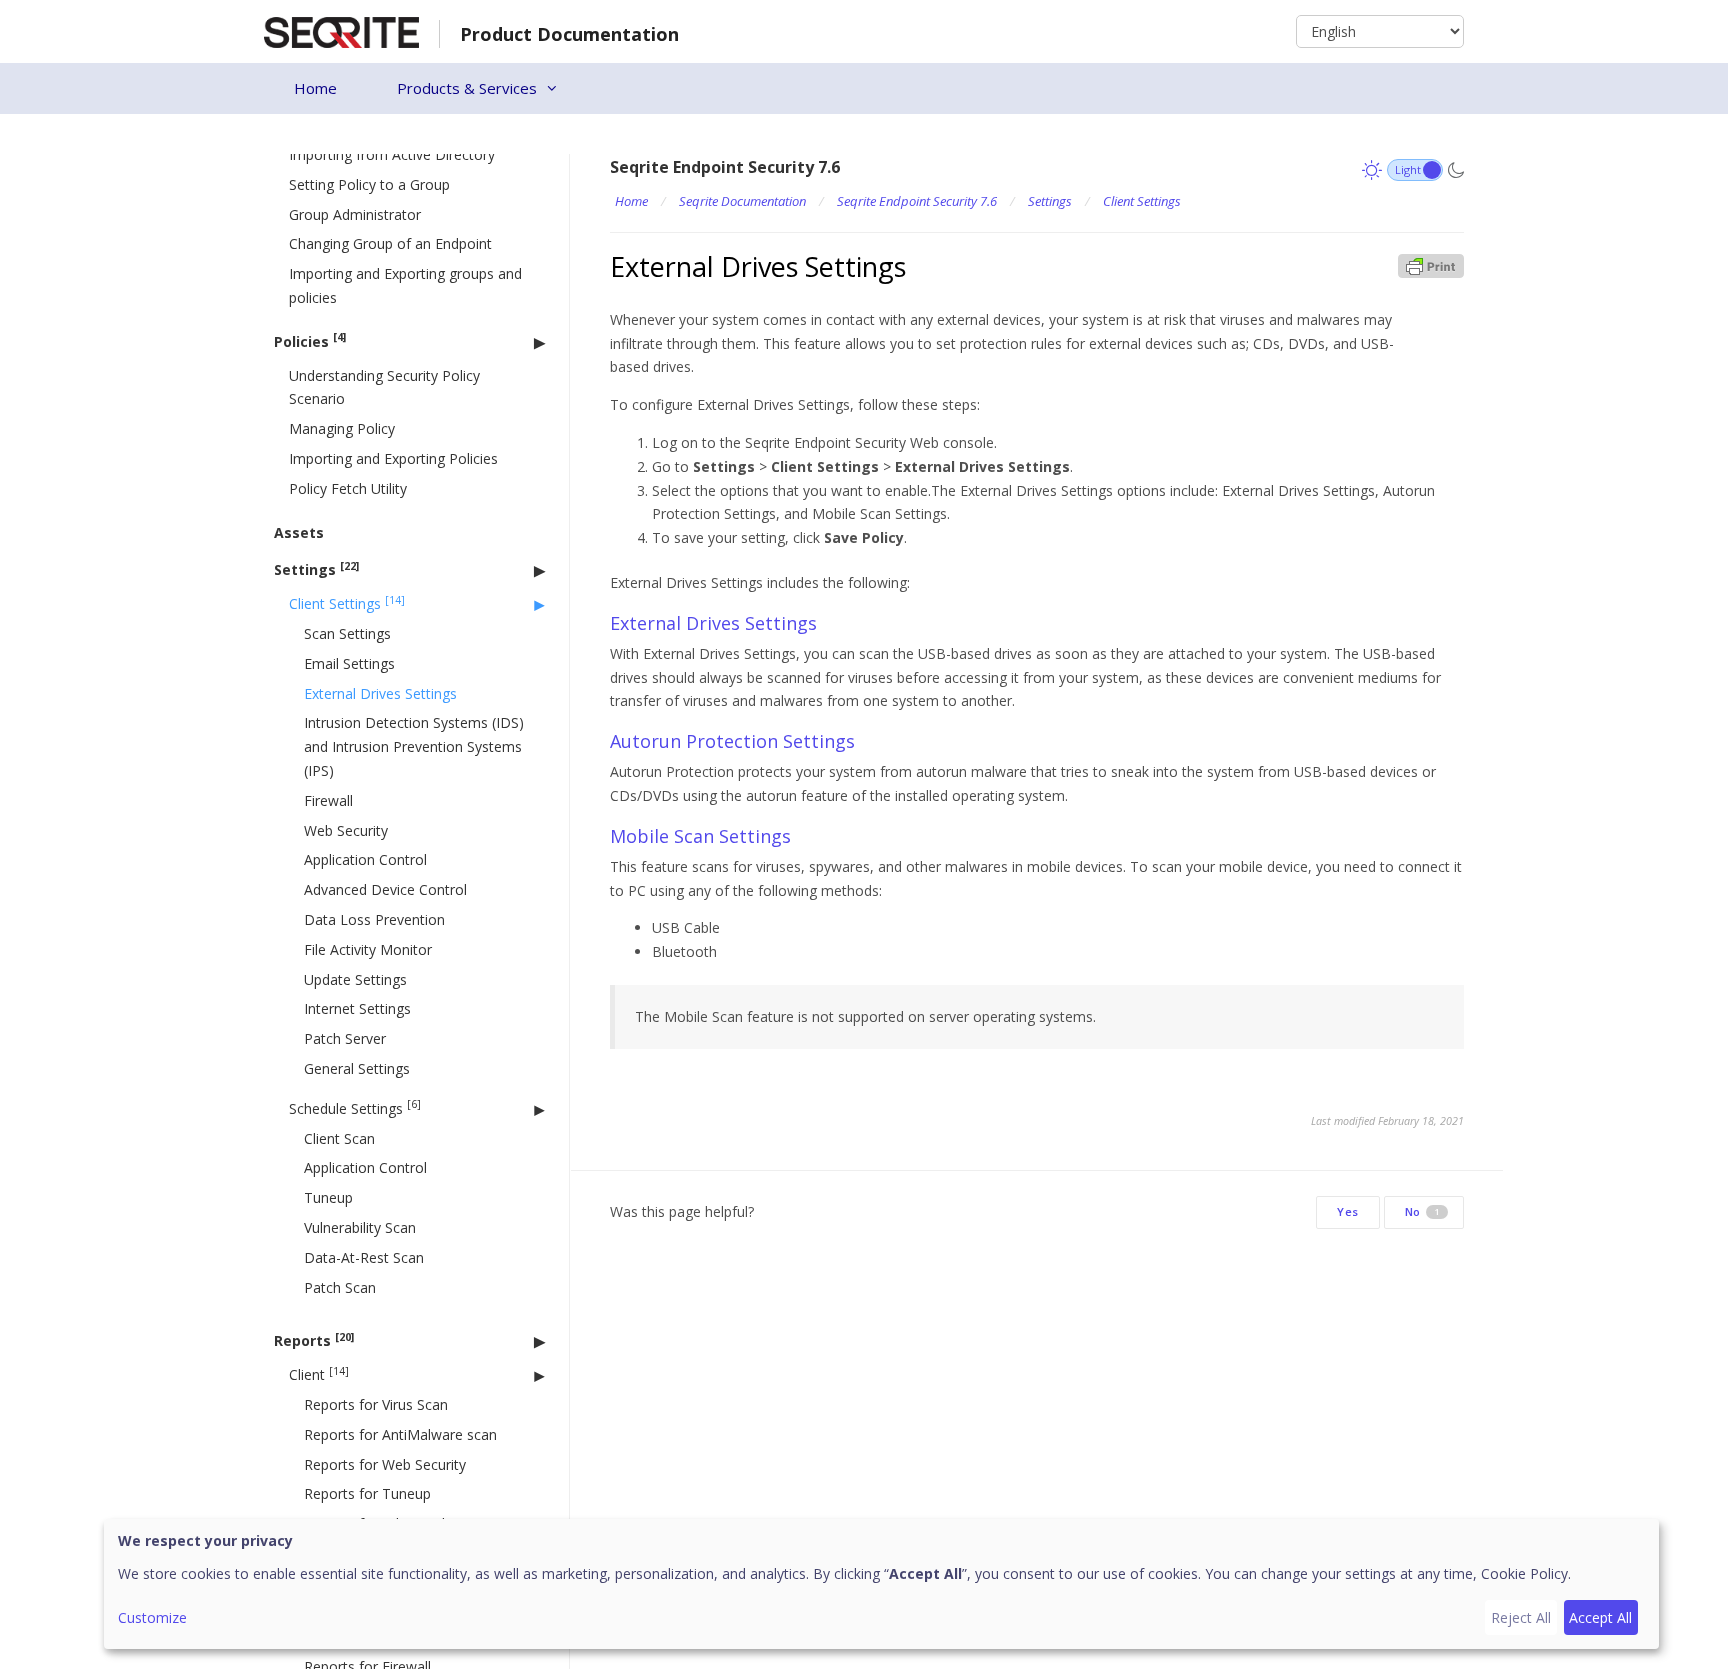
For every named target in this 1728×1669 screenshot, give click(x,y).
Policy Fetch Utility (348, 488)
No (1422, 1211)
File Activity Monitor (368, 949)
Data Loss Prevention (374, 919)
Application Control (365, 859)
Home (315, 88)
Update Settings (355, 979)
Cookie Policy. (1526, 1573)
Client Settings (347, 603)
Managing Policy (342, 428)
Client (319, 1374)
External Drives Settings (380, 693)
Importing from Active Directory (392, 154)
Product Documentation (569, 34)
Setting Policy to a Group (369, 184)
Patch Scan (340, 1287)
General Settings (357, 1068)
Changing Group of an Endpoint (390, 243)
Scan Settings (347, 633)
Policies (310, 340)
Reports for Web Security (385, 1464)
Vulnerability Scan (360, 1227)
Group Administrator (355, 214)
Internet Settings (357, 1008)
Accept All (1600, 1617)
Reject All (1521, 1617)
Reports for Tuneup (367, 1493)
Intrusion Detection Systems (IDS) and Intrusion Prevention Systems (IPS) (414, 746)
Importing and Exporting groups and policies (405, 285)
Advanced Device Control (385, 889)
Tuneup (328, 1197)
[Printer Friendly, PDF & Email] (1431, 264)
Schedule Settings (355, 1107)
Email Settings (349, 663)
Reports (314, 1340)
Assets (299, 532)
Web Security (346, 830)
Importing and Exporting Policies (393, 458)
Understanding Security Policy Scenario (384, 387)
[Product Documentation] (341, 30)
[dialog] (881, 1584)
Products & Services (467, 88)
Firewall (328, 800)
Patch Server (345, 1038)
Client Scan (339, 1138)
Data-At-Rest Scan (364, 1257)
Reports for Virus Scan (376, 1404)
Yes (1348, 1211)
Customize (152, 1617)
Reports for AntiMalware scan (400, 1434)
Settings (316, 569)
